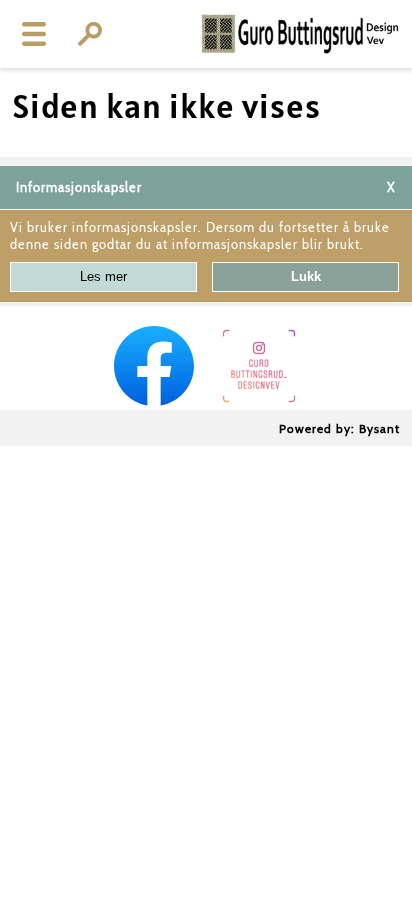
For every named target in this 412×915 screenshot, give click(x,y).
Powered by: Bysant (339, 428)
